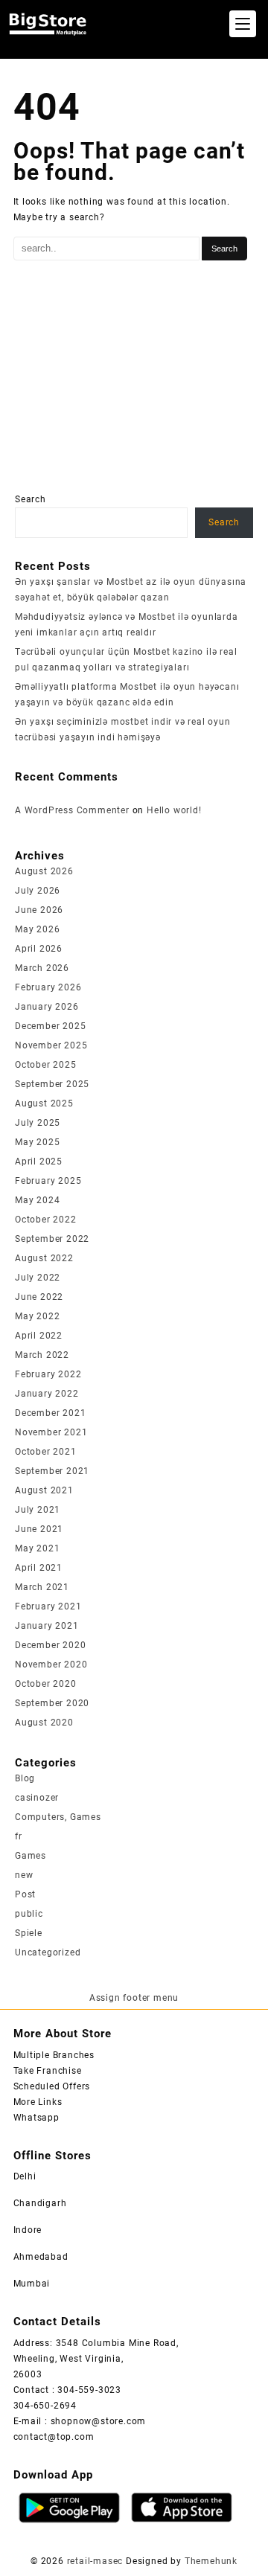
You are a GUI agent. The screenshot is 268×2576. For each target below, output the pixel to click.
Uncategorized (48, 1952)
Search (31, 499)
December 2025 (50, 1026)
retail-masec (95, 2561)
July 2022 (38, 1278)
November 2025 (51, 1045)
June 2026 (39, 910)
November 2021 (51, 1432)
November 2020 (51, 1665)
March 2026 (42, 968)
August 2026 (44, 871)
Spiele (29, 1933)
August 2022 (44, 1258)
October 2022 (46, 1220)
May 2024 (37, 1200)
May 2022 (37, 1316)
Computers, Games (58, 1817)
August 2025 (44, 1103)
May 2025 (37, 1142)
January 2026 (47, 1007)
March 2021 (42, 1587)
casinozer (37, 1798)
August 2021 (44, 1490)
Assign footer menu (134, 1998)
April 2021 (39, 1568)
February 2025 (48, 1181)
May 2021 (37, 1548)
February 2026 (48, 987)
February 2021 (48, 1606)
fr (19, 1836)
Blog (25, 1778)
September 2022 (52, 1239)
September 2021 (52, 1471)
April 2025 (39, 1162)
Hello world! (174, 810)
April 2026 (39, 949)
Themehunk (211, 2561)
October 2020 (46, 1684)
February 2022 (48, 1374)
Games (31, 1856)
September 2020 (52, 1703)
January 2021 (47, 1626)
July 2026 (38, 891)
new (24, 1875)
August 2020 (44, 1723)
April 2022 (39, 1336)
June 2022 (39, 1297)
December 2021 (50, 1413)
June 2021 (39, 1529)
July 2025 (38, 1123)
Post (25, 1894)
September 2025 (52, 1084)
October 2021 (46, 1452)
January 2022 (47, 1394)
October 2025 (46, 1065)
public (29, 1914)
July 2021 (38, 1510)
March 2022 (42, 1355)
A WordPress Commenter (72, 810)
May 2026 (37, 929)
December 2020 (50, 1645)
